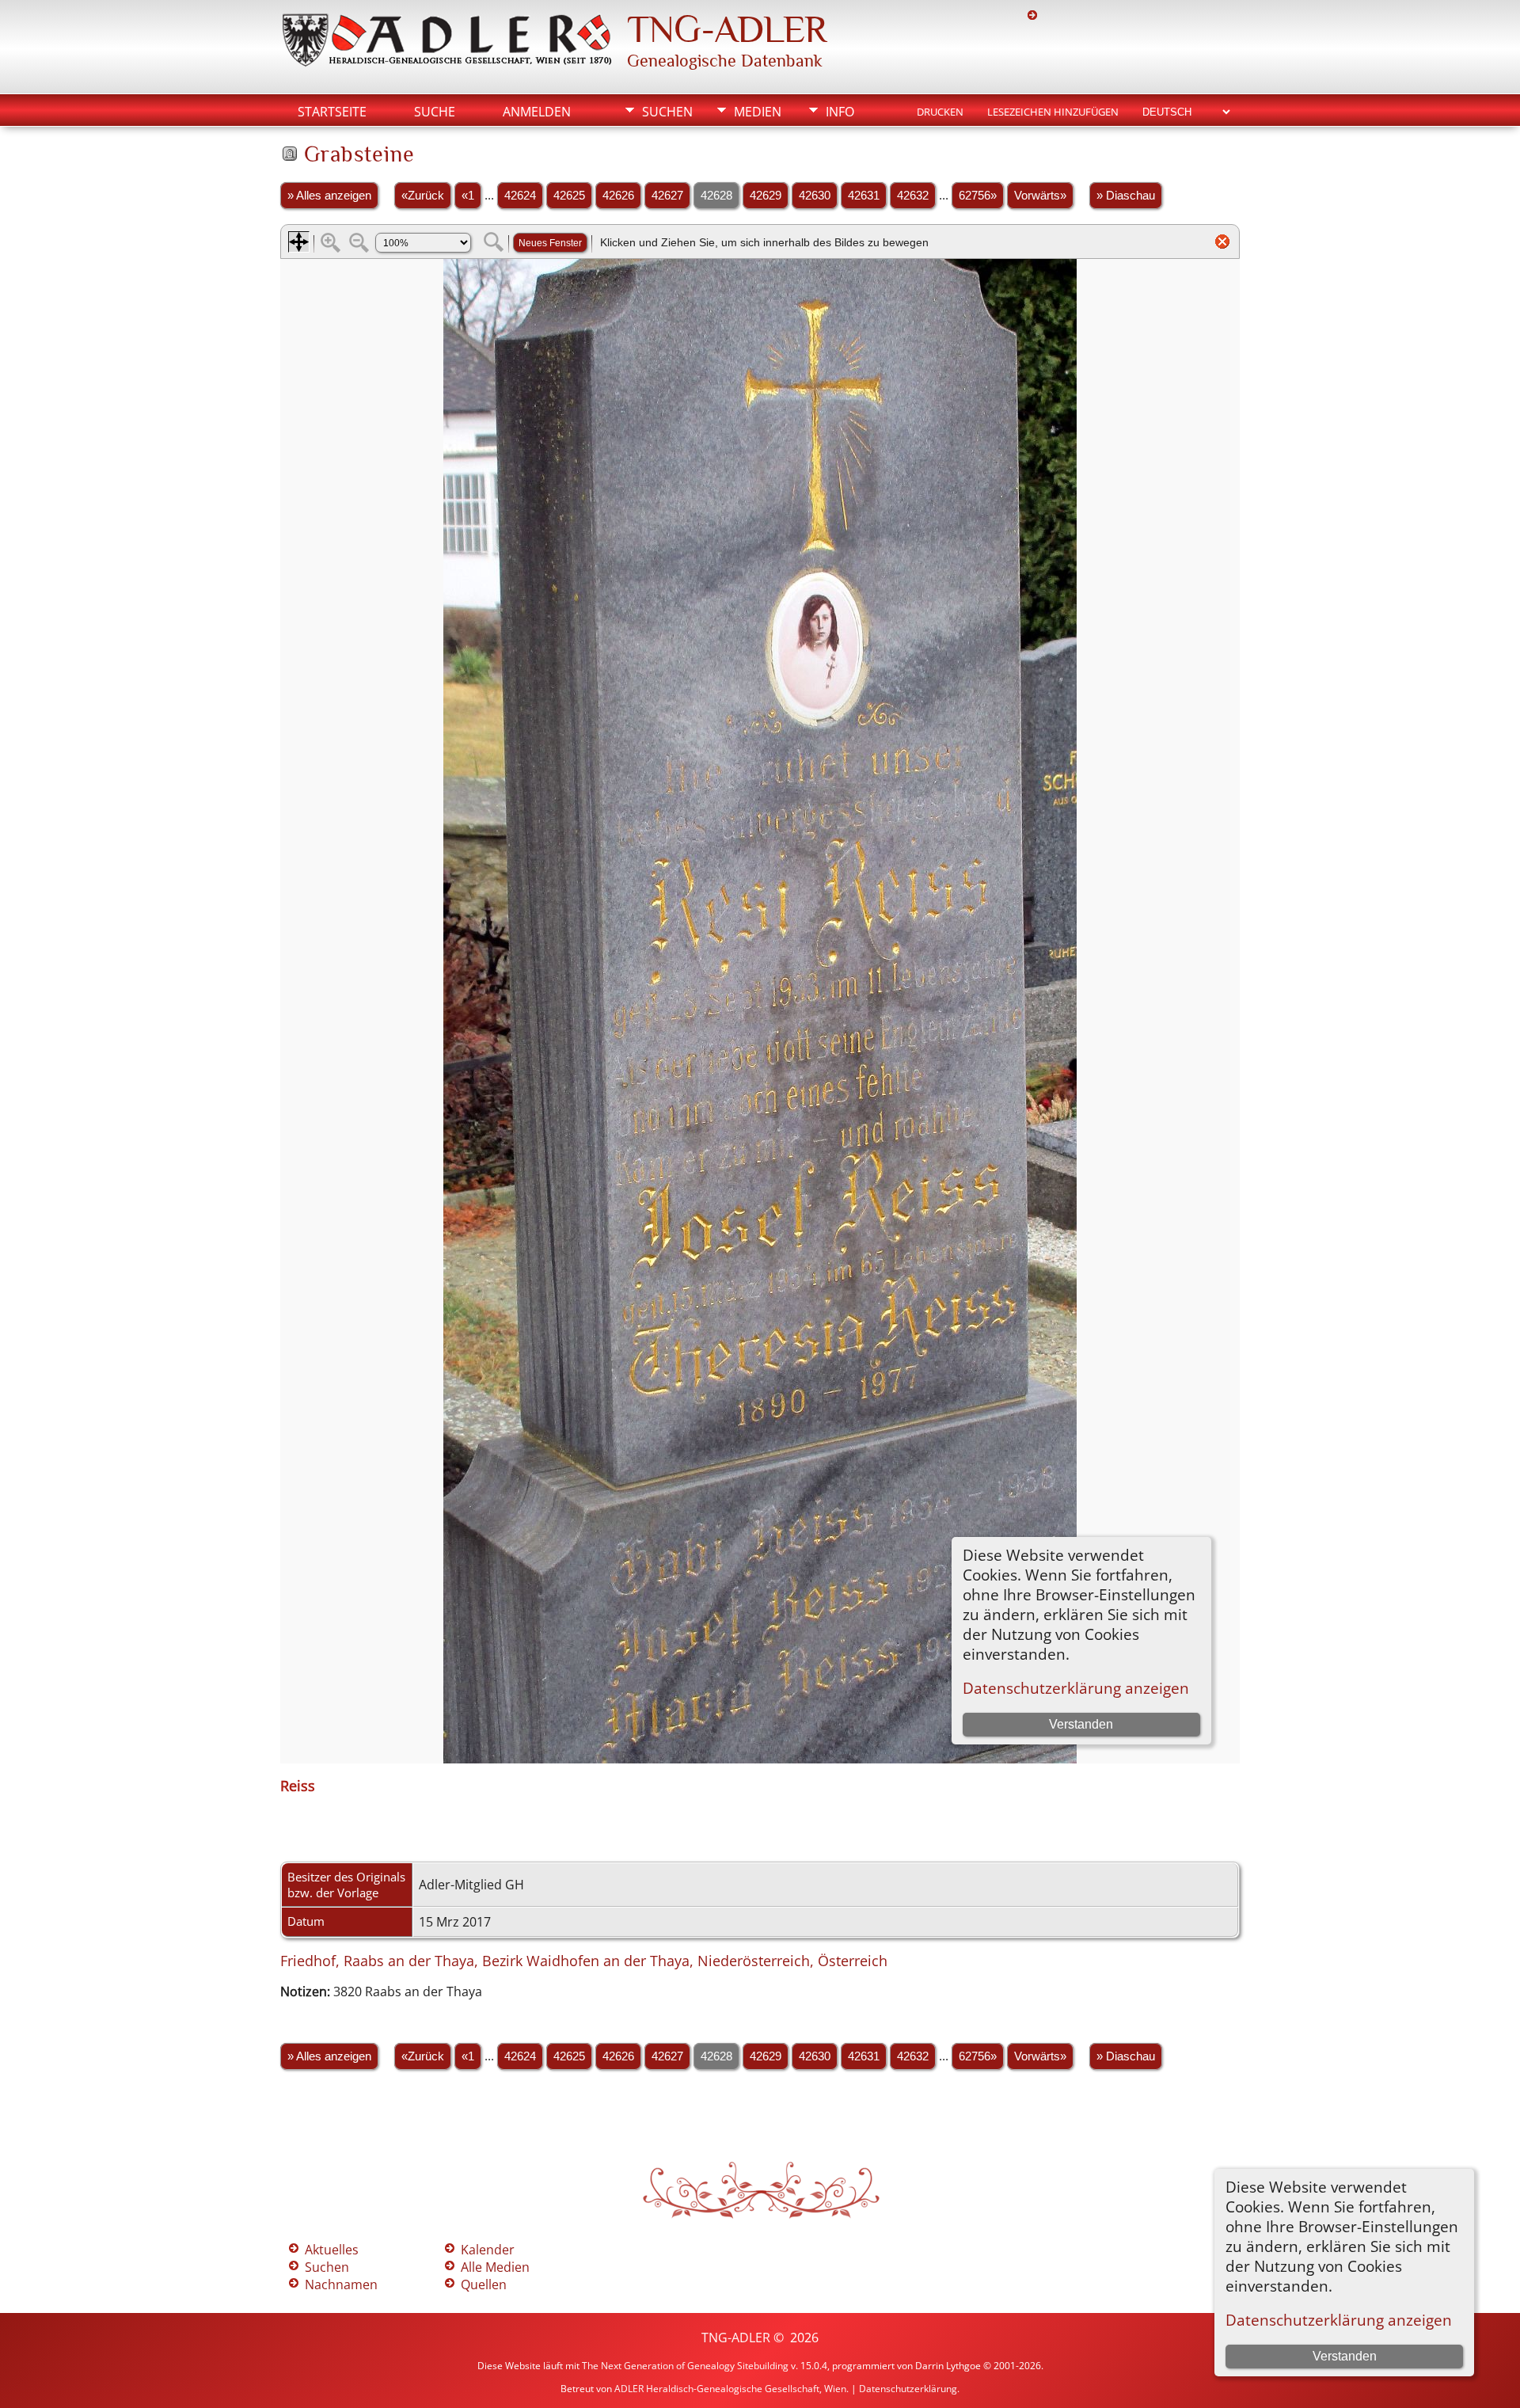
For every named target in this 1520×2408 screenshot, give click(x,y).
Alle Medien (495, 2267)
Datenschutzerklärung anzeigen (1339, 2320)
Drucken (940, 112)
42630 (815, 196)
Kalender (488, 2250)
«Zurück (423, 196)
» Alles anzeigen (329, 196)
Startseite (332, 112)
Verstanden (1345, 2356)
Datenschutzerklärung (908, 2389)
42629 (766, 196)
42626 (618, 196)
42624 (520, 196)
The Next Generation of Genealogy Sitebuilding (685, 2366)
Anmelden (537, 112)
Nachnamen (341, 2284)
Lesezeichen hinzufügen (1053, 112)
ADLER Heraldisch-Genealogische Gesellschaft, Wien (730, 2389)
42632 (913, 196)
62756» (978, 196)
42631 (864, 196)
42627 (667, 196)
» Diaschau (1126, 196)
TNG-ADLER (727, 29)
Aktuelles (332, 2250)
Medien (758, 112)
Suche (435, 112)
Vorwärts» (1040, 196)
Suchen (667, 112)
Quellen (484, 2284)
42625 (569, 196)
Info (840, 112)
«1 (468, 196)
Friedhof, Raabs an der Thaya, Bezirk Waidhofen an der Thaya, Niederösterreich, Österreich (584, 1961)
